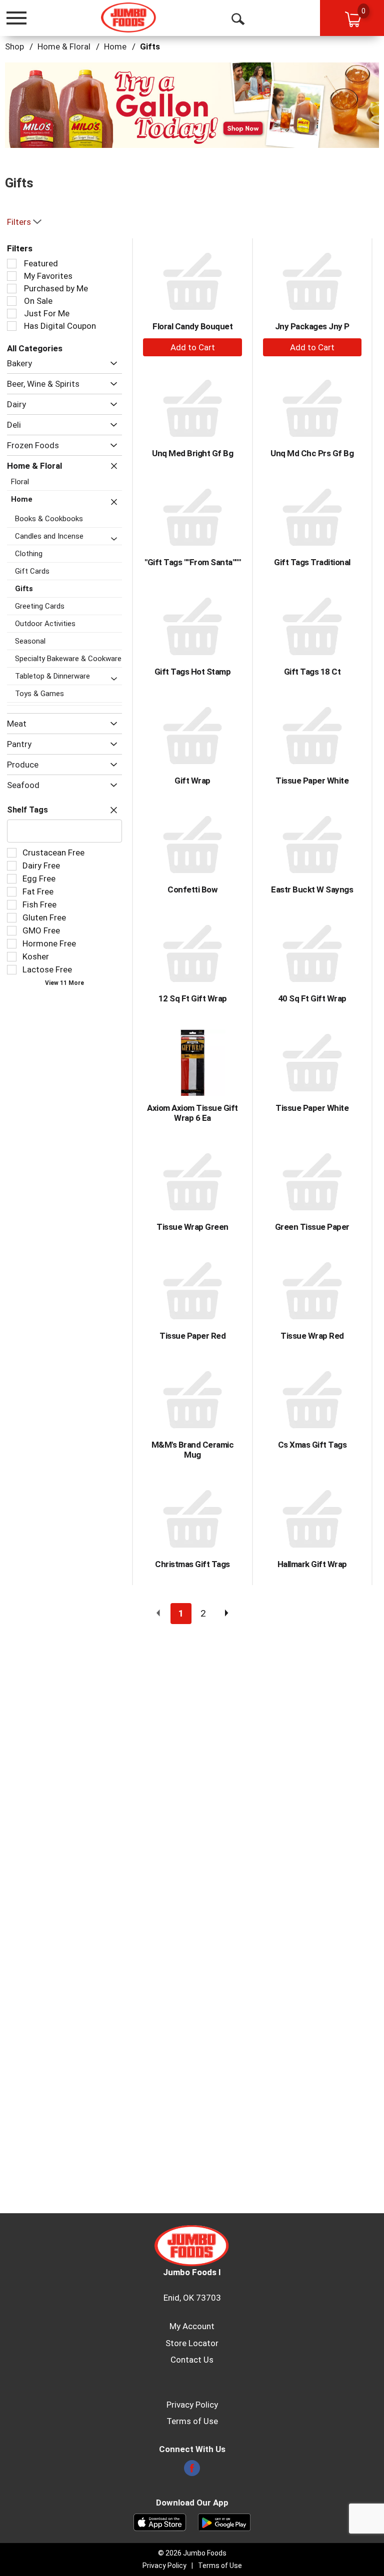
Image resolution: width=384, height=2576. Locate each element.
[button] (192, 104)
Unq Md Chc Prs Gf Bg (312, 453)
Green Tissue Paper (312, 1227)
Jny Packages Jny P (312, 326)
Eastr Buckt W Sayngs (312, 889)
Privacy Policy (192, 2405)
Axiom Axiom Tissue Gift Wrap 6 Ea (192, 1113)
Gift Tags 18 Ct (312, 672)
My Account (192, 2326)
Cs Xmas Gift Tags (312, 1445)
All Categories (35, 348)
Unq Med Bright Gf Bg (192, 453)
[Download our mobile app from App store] (160, 2522)
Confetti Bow (192, 889)
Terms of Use (192, 2421)
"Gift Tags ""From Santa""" (192, 562)
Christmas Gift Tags (192, 1564)
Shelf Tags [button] (27, 810)
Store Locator (192, 2343)
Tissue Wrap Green (192, 1227)
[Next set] (226, 1614)
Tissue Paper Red (192, 1336)
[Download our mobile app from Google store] (224, 2522)
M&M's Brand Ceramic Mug (193, 1450)
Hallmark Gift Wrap (312, 1564)
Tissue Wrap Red (312, 1336)
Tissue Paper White (312, 781)
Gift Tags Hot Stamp (193, 672)
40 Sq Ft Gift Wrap (312, 998)
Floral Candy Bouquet (192, 326)
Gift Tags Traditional (312, 562)
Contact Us (192, 2360)
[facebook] (192, 2471)
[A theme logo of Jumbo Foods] (129, 17)
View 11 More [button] (64, 983)
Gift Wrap (192, 781)
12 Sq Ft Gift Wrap (193, 998)
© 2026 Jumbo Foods (192, 2553)
